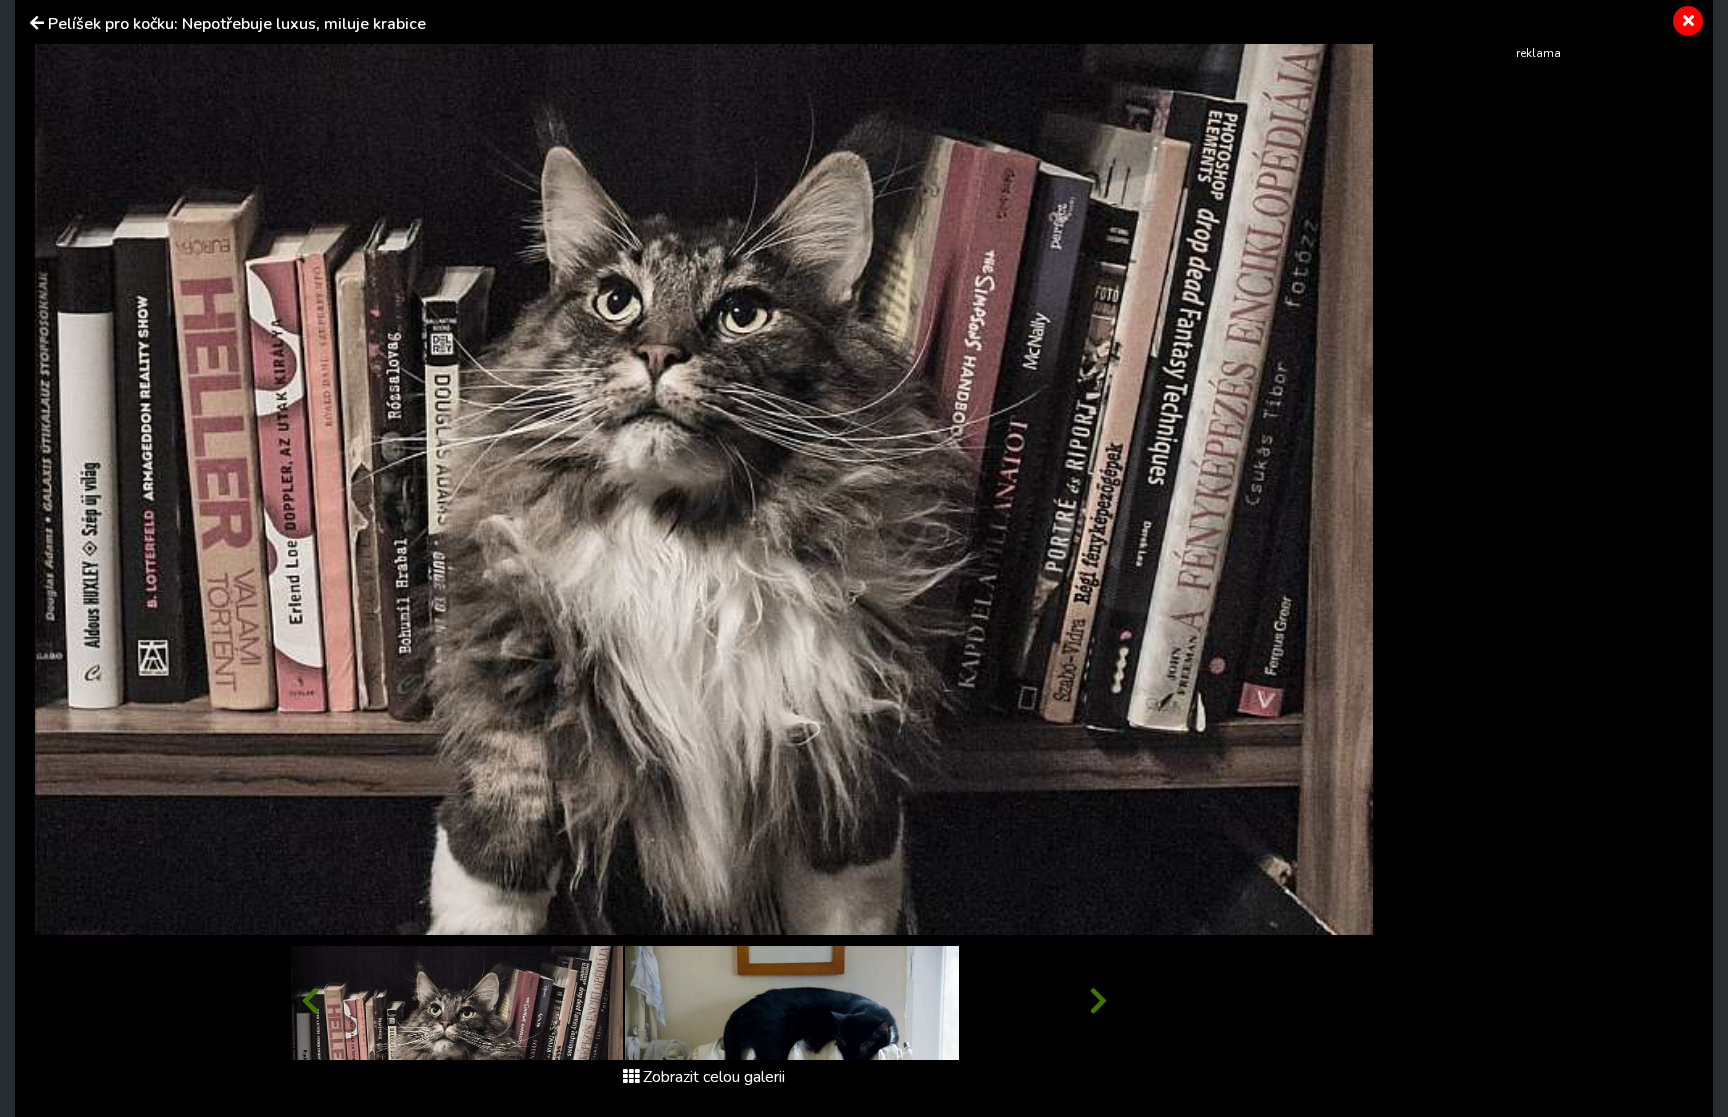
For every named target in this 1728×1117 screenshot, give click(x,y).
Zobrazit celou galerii (714, 1077)
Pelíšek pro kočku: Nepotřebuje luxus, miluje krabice (237, 24)
